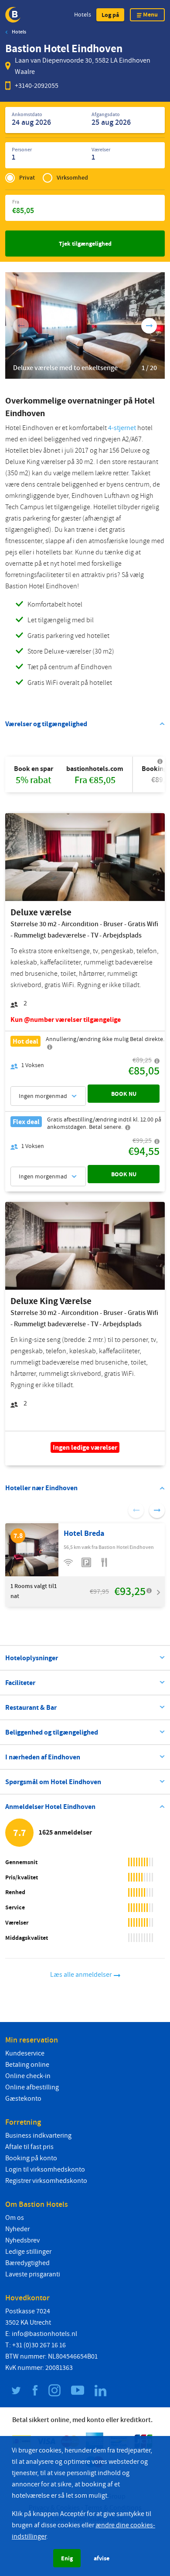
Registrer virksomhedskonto (46, 2181)
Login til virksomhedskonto (45, 2169)
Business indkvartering (38, 2136)
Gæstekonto (23, 2099)
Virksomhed (72, 178)
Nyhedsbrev (22, 2240)
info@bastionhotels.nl (44, 2334)
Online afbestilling (32, 2087)
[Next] (149, 326)
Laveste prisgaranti (33, 2274)
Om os (15, 2218)
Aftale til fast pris (29, 2147)
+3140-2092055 (37, 86)
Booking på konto (31, 2158)
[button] (110, 15)
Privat (27, 178)
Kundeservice (25, 2053)
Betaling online (27, 2065)
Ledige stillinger (28, 2252)
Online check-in (28, 2076)
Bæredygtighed (27, 2263)
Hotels (83, 15)
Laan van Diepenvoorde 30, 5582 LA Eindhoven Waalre (83, 66)
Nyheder (17, 2229)
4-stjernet (122, 428)
